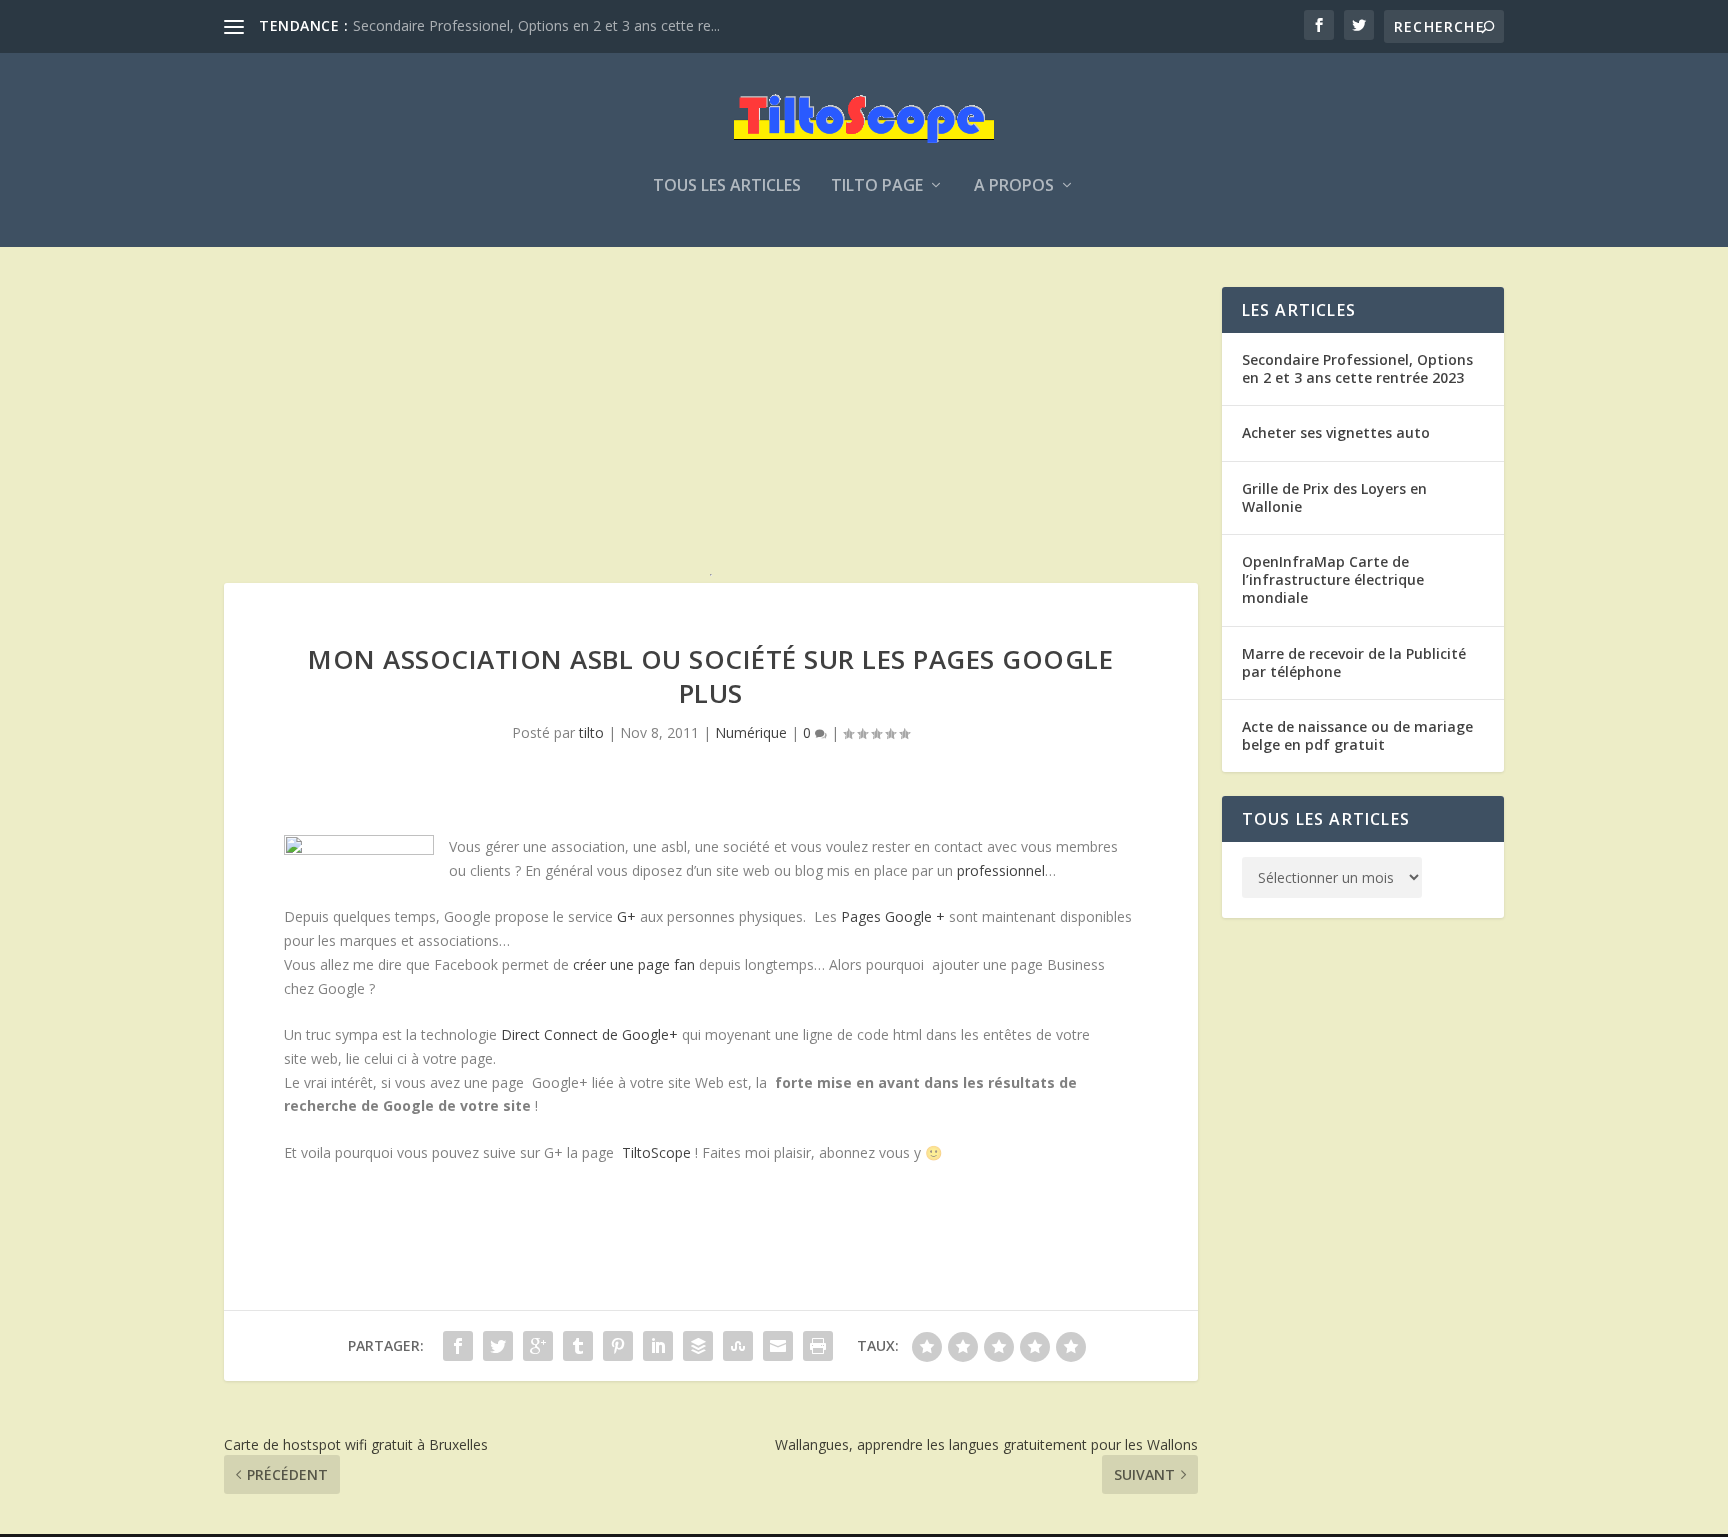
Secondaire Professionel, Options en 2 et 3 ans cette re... (536, 25)
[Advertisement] (711, 427)
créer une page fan (634, 964)
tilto (591, 732)
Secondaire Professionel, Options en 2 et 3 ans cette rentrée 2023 (1357, 368)
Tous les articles (727, 186)
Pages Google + (893, 916)
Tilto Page (877, 186)
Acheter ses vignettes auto (1336, 432)
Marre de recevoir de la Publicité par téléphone (1354, 662)
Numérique (751, 732)
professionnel (1001, 870)
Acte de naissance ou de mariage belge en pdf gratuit (1357, 735)
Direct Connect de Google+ (589, 1034)
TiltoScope (656, 1152)
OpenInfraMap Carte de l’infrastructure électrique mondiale (1333, 579)
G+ (626, 916)
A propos (1014, 186)
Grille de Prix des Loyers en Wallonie (1334, 497)
